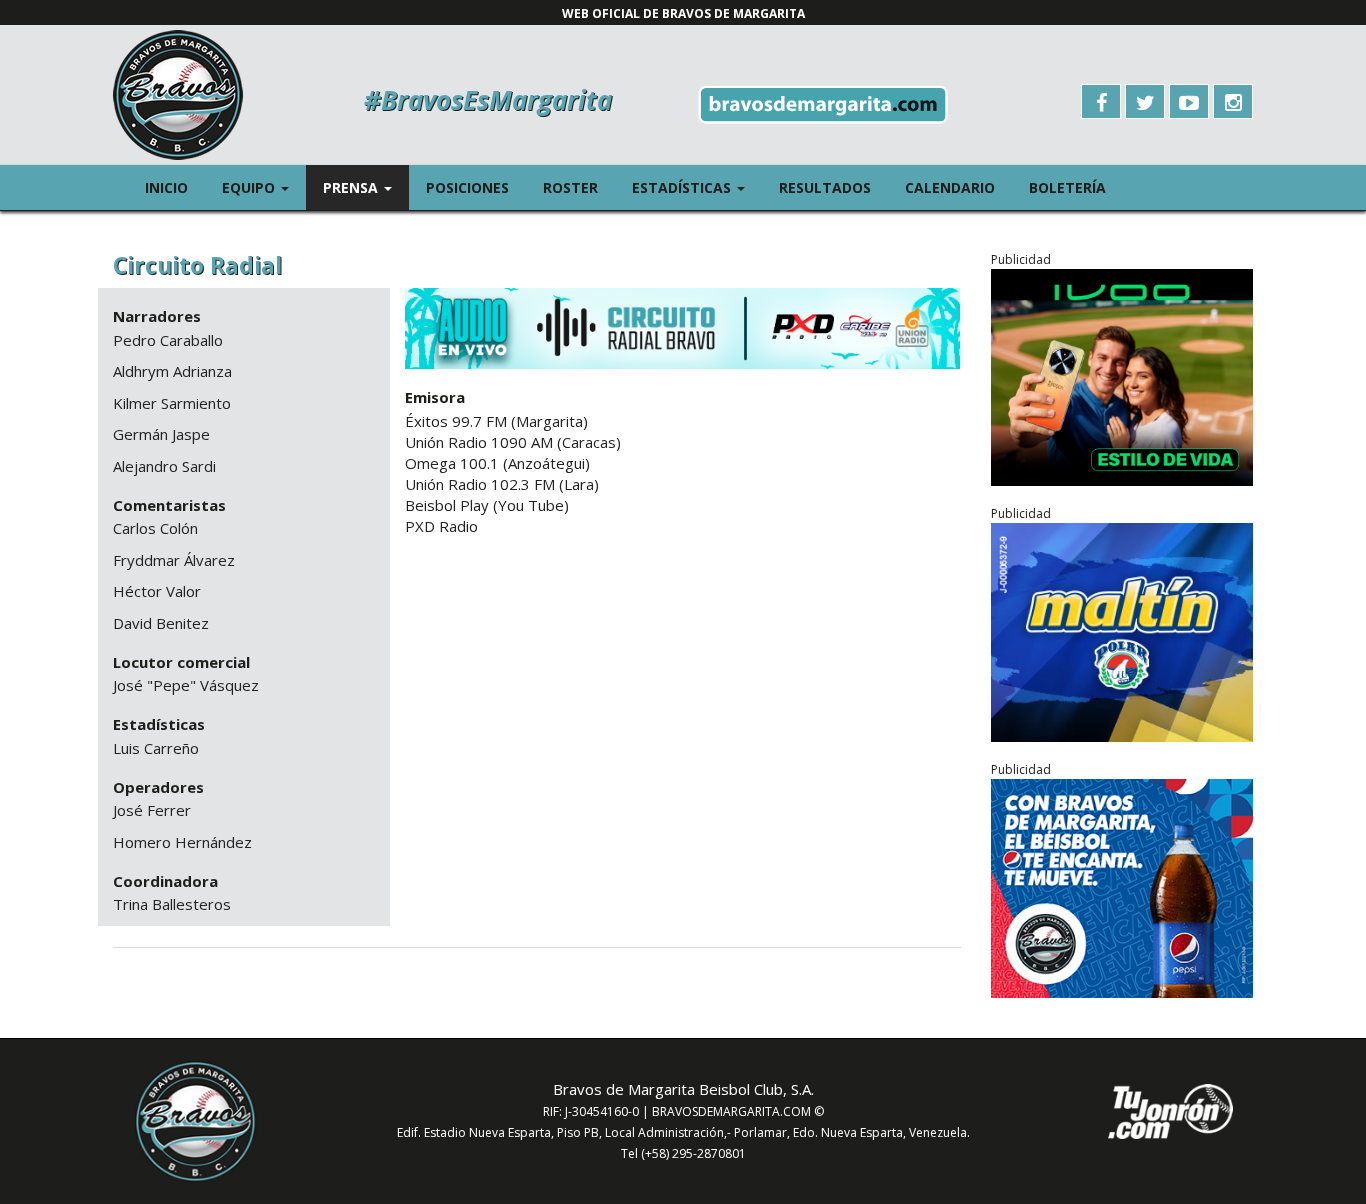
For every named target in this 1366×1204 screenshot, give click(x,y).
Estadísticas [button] (697, 187)
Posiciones (467, 187)
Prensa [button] (366, 187)
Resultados (825, 187)
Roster (570, 187)
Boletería (1067, 187)
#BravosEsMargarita (488, 100)
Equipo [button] (264, 187)
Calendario (950, 187)
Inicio (166, 187)
